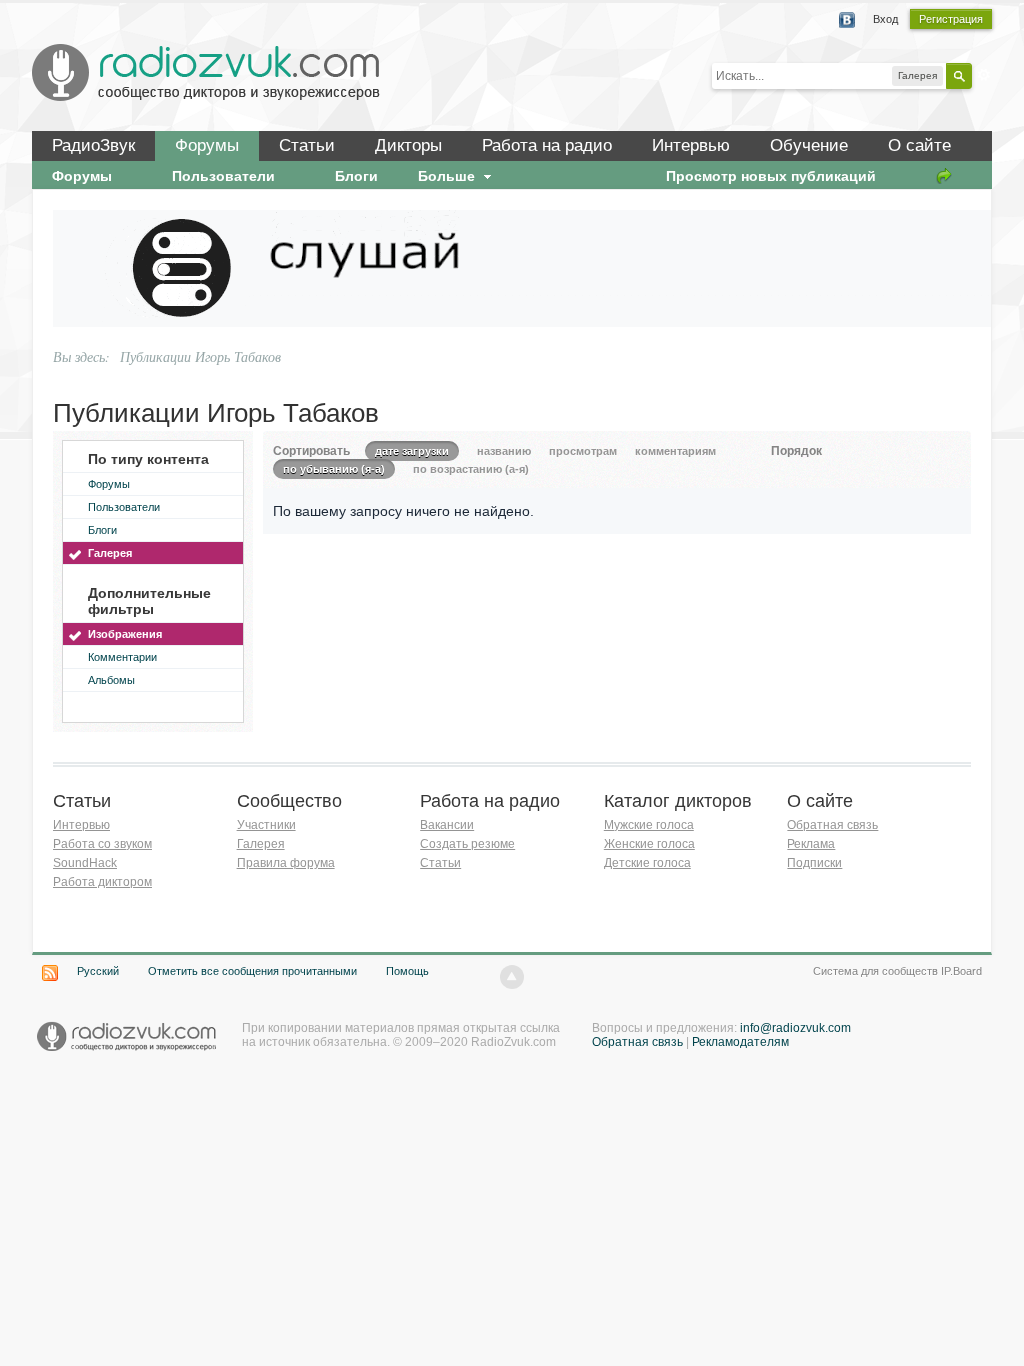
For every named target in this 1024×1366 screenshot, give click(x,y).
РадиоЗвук (93, 145)
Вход (885, 19)
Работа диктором (102, 882)
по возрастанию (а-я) (471, 469)
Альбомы (111, 680)
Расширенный (984, 75)
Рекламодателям (740, 1042)
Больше (448, 176)
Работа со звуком (102, 844)
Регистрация (951, 19)
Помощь (407, 971)
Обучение (809, 145)
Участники (266, 825)
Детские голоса (647, 863)
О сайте (919, 145)
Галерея (110, 553)
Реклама (811, 844)
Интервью (691, 145)
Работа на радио (547, 145)
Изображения (125, 634)
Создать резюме (467, 844)
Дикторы (408, 145)
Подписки (814, 863)
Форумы (207, 145)
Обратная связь (832, 825)
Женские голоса (649, 844)
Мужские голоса (649, 825)
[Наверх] (512, 977)
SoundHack (85, 863)
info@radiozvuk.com (795, 1028)
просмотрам (583, 451)
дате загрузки (412, 451)
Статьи (307, 145)
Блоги (102, 530)
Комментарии (122, 657)
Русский (98, 971)
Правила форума (286, 863)
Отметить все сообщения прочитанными (252, 971)
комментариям (675, 451)
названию (504, 451)
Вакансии (447, 825)
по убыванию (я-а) (334, 469)
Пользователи (124, 507)
